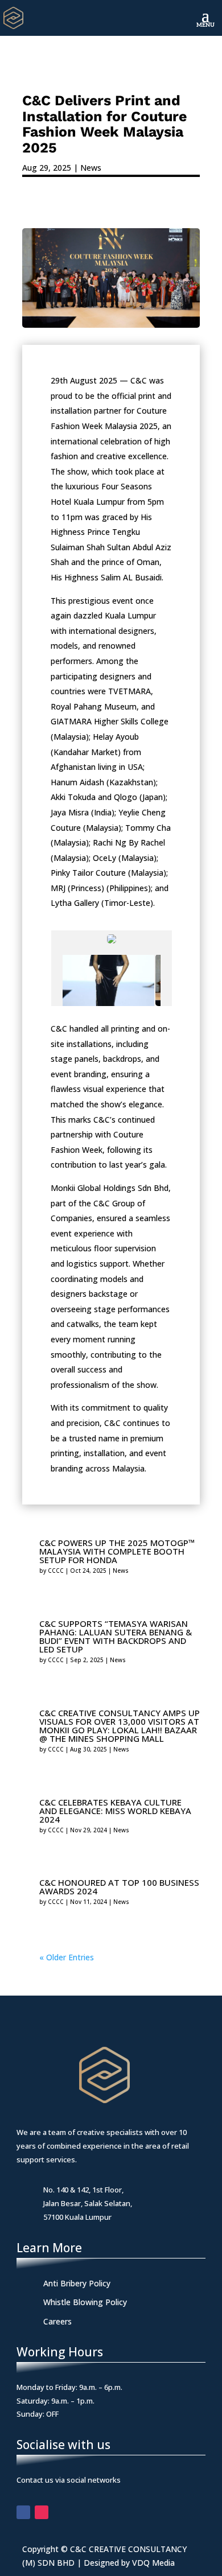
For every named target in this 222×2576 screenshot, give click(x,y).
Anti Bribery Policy (77, 2283)
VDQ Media (153, 2563)
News (91, 168)
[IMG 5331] (108, 980)
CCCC (56, 1571)
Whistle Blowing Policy (85, 2302)
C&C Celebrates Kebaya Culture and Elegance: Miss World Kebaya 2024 (115, 1811)
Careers (57, 2321)
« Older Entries (67, 1957)
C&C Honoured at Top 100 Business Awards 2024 (119, 1887)
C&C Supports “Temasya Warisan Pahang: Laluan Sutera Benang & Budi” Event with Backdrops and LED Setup (116, 1636)
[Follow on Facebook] (23, 2512)
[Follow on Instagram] (42, 2512)
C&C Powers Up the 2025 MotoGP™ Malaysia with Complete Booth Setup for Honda (117, 1551)
